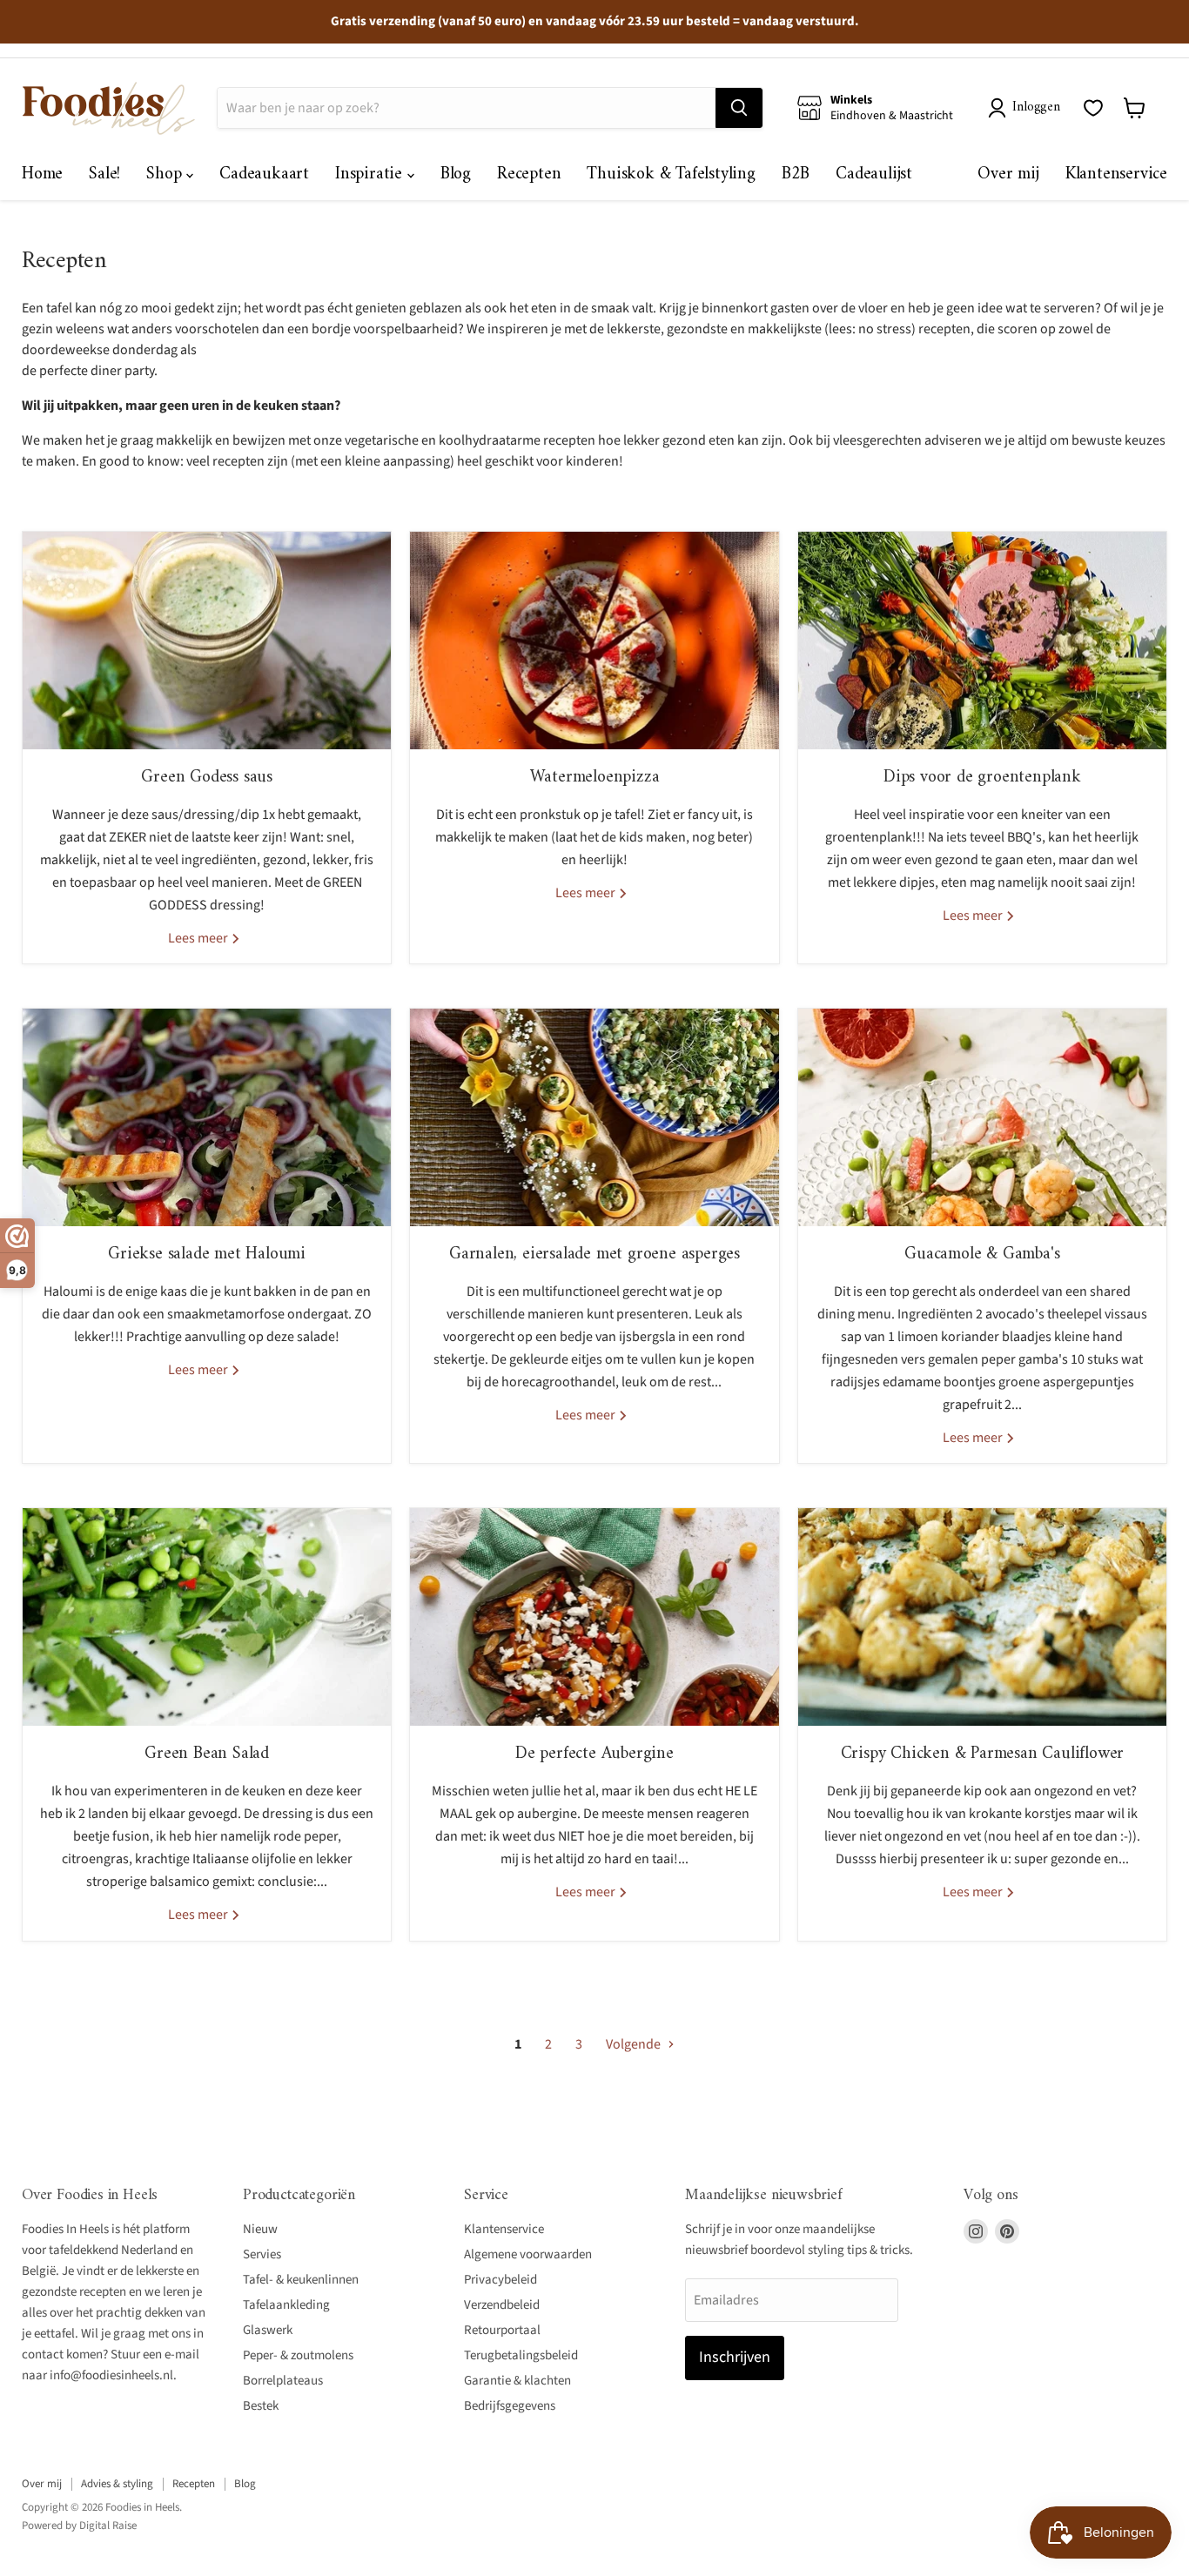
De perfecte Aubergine (594, 1754)
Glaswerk (268, 2330)
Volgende (635, 2044)
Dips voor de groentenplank (982, 778)
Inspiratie (371, 174)
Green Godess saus (207, 778)
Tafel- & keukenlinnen (301, 2280)
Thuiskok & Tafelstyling (671, 174)
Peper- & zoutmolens (298, 2355)
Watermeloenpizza (595, 778)
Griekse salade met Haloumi (207, 1254)
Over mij (1008, 174)
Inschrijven (735, 2357)
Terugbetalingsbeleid (521, 2355)
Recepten (529, 174)
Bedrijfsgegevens (510, 2406)
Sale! (104, 174)
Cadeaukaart (264, 174)
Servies (262, 2254)
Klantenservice (1116, 174)
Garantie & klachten (517, 2381)
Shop (166, 174)
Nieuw (260, 2229)
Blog (456, 174)
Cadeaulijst (874, 174)
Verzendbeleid (502, 2305)
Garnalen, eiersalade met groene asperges (594, 1254)
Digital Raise (108, 2526)
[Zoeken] (739, 108)
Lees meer (199, 938)
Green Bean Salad (207, 1754)
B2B (796, 174)
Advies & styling (117, 2484)
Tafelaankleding (286, 2305)
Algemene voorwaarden (528, 2254)
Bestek (261, 2406)
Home (42, 174)
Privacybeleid (500, 2280)
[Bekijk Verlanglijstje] (1093, 108)
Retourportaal (502, 2330)
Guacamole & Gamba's (982, 1254)
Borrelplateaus (283, 2381)
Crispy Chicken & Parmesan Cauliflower (983, 1754)
